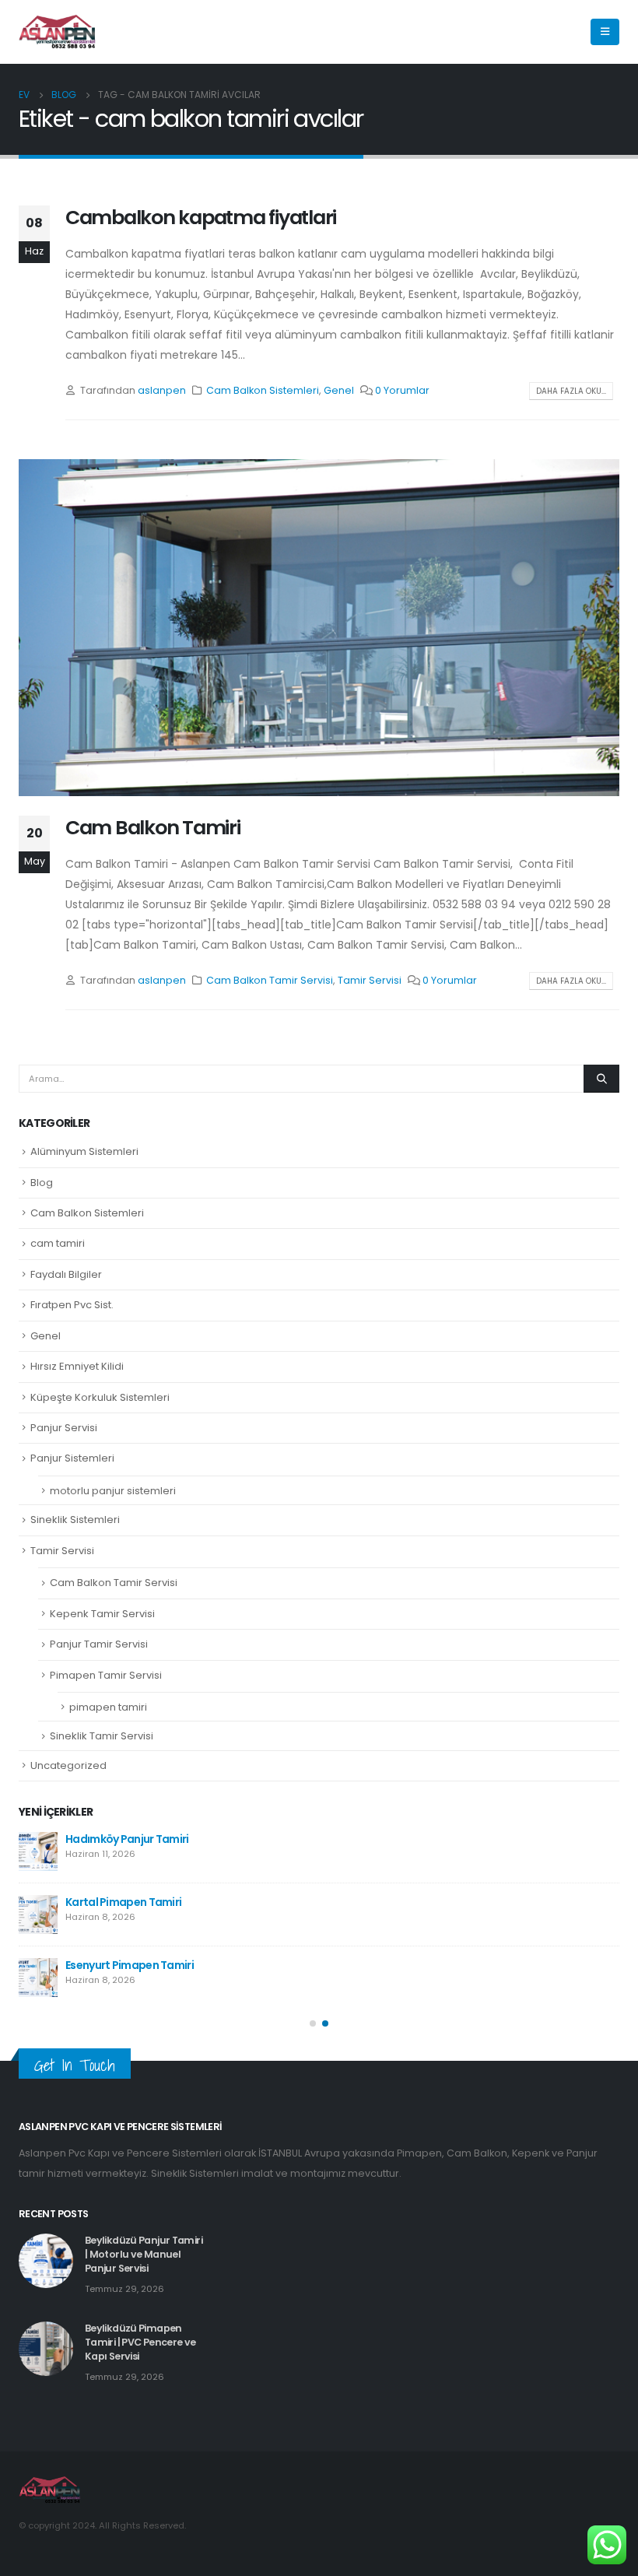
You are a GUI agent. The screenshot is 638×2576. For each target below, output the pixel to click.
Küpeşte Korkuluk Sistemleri (100, 1397)
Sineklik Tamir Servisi (102, 1736)
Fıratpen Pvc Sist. (72, 1305)
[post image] (319, 628)
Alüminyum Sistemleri (84, 1151)
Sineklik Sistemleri (75, 1520)
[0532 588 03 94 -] (58, 32)
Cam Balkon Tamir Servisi (270, 980)
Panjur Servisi (64, 1428)
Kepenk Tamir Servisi (102, 1614)
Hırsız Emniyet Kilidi (77, 1366)
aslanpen (162, 390)
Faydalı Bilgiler (66, 1274)
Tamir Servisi (370, 980)
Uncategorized (68, 1765)
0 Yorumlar (402, 390)
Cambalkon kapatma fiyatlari (201, 218)
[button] (313, 2023)
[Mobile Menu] (605, 32)
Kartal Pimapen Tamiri (123, 1902)
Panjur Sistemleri (72, 1458)
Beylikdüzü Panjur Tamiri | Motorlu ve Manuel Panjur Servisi (144, 2254)
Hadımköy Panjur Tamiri (127, 1839)
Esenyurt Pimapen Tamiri (130, 1965)
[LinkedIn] (566, 32)
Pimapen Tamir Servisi (106, 1675)
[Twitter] (539, 32)
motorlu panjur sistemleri (113, 1491)
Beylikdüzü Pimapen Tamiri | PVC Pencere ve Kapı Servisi (140, 2342)
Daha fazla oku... (571, 391)
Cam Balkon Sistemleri (263, 390)
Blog (42, 1183)
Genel (339, 390)
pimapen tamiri (108, 1707)
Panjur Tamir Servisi (99, 1644)
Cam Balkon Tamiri (153, 828)
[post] (38, 1851)
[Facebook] (513, 32)
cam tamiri (58, 1243)
